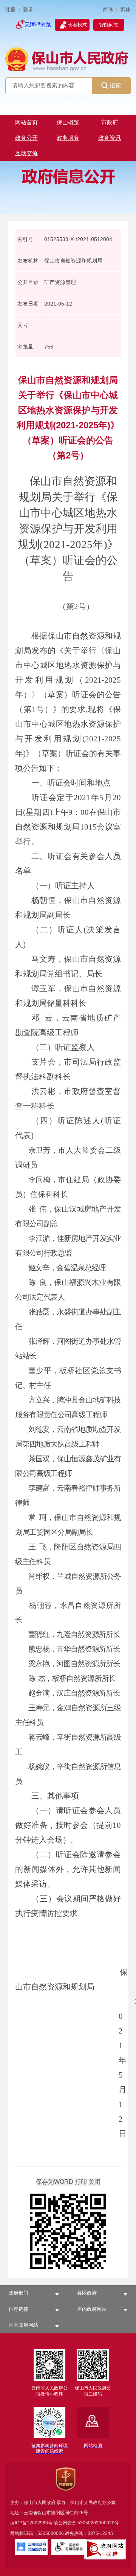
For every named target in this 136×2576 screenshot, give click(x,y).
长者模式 (77, 25)
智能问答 (109, 25)
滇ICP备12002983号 (31, 2523)
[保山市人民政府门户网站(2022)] (68, 59)
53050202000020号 (98, 2523)
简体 (108, 10)
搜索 (115, 85)
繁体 (125, 10)
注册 (11, 10)
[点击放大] (68, 2232)
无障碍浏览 (38, 25)
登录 (28, 10)
